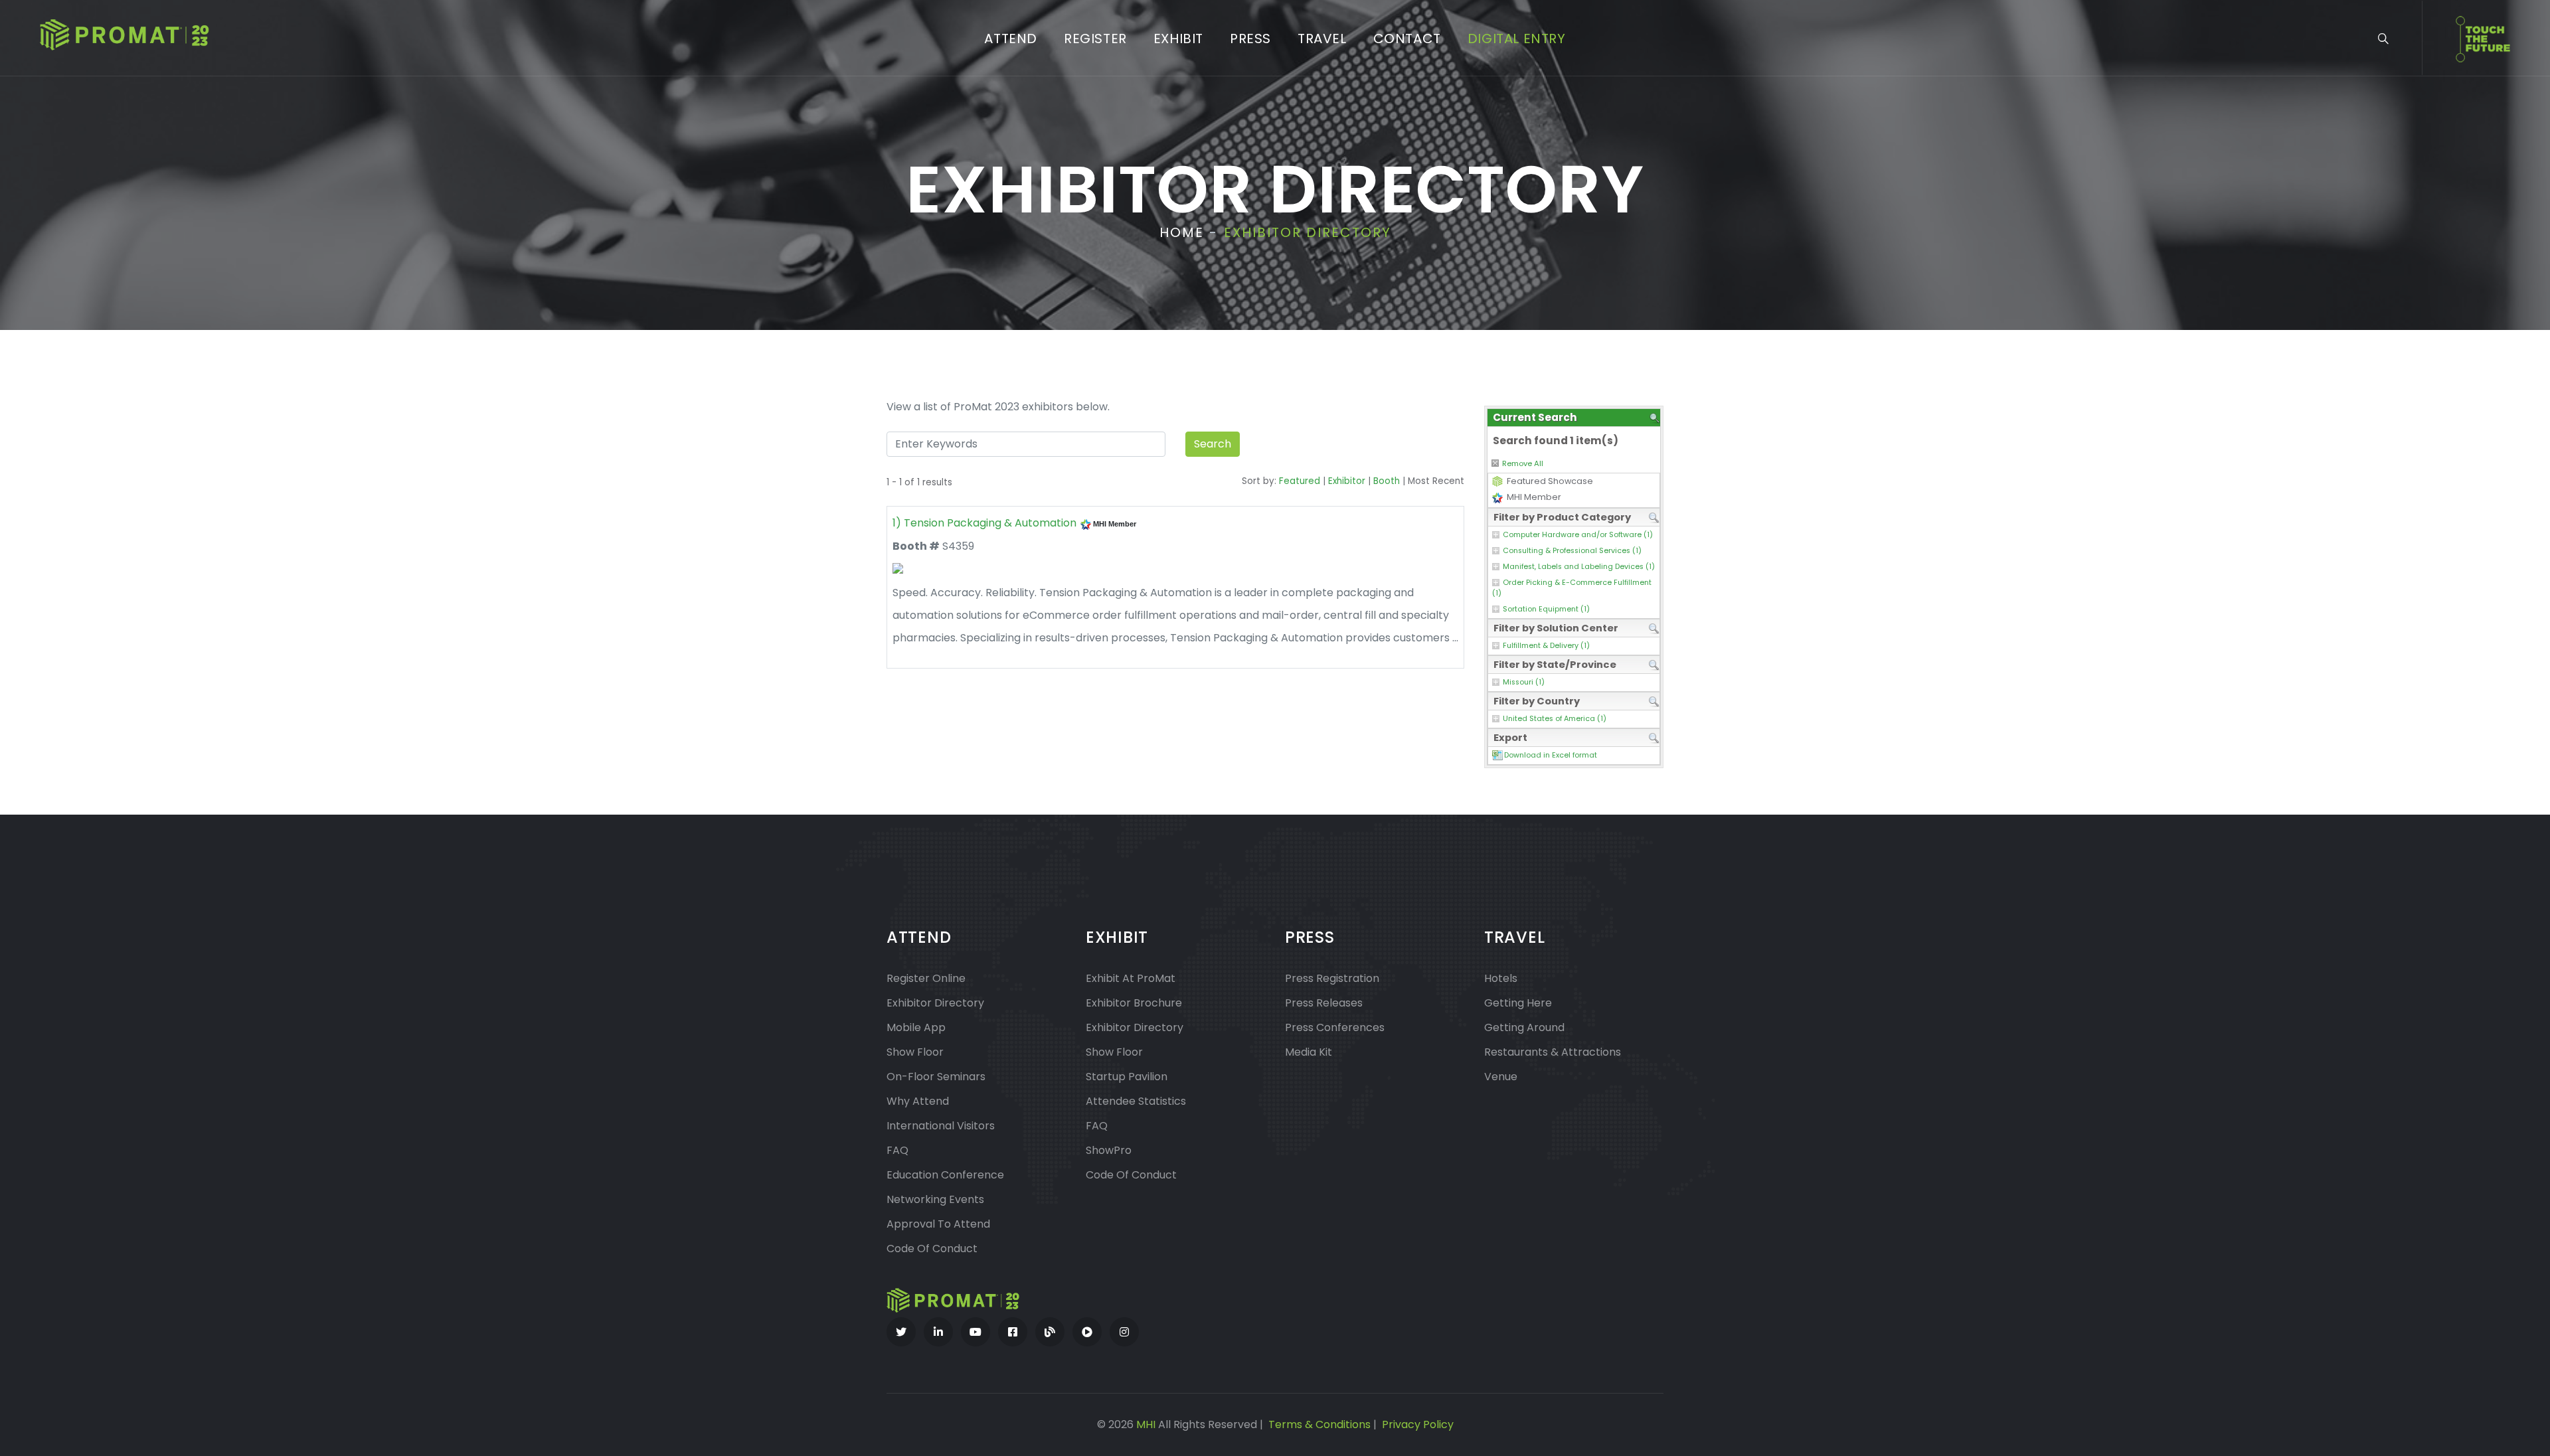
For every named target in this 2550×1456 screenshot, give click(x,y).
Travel (1322, 39)
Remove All (1523, 463)
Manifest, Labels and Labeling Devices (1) (1579, 567)
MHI (1146, 1424)
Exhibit (1178, 39)
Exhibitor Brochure (1134, 1003)
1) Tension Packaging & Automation (984, 523)
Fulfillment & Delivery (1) (1546, 646)
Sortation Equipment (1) (1546, 609)
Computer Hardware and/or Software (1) (1578, 535)
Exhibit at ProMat (1131, 978)
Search (1213, 444)
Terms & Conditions (1319, 1424)
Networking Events (935, 1199)
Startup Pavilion (1127, 1077)
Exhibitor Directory (935, 1003)
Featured (1300, 481)
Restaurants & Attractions (1553, 1052)
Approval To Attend (938, 1224)
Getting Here (1518, 1003)
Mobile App (916, 1027)
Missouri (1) (1524, 682)
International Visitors (941, 1126)
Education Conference (945, 1175)
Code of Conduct (932, 1249)
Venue (1501, 1077)
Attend (1011, 39)
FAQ (897, 1150)
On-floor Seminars (936, 1077)
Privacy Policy (1418, 1424)
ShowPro (1109, 1150)
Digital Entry (1517, 39)
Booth (1387, 481)
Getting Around (1524, 1027)
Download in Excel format (1551, 755)
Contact (1407, 39)
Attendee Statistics (1136, 1101)
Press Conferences (1335, 1027)
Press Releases (1324, 1003)
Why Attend (918, 1101)
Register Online (926, 978)
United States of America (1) (1555, 719)
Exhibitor (1347, 481)
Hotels (1501, 978)
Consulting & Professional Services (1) (1572, 551)
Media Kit (1309, 1052)
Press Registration (1332, 978)
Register (1095, 39)
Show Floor (915, 1052)
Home (1182, 232)
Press (1250, 39)
